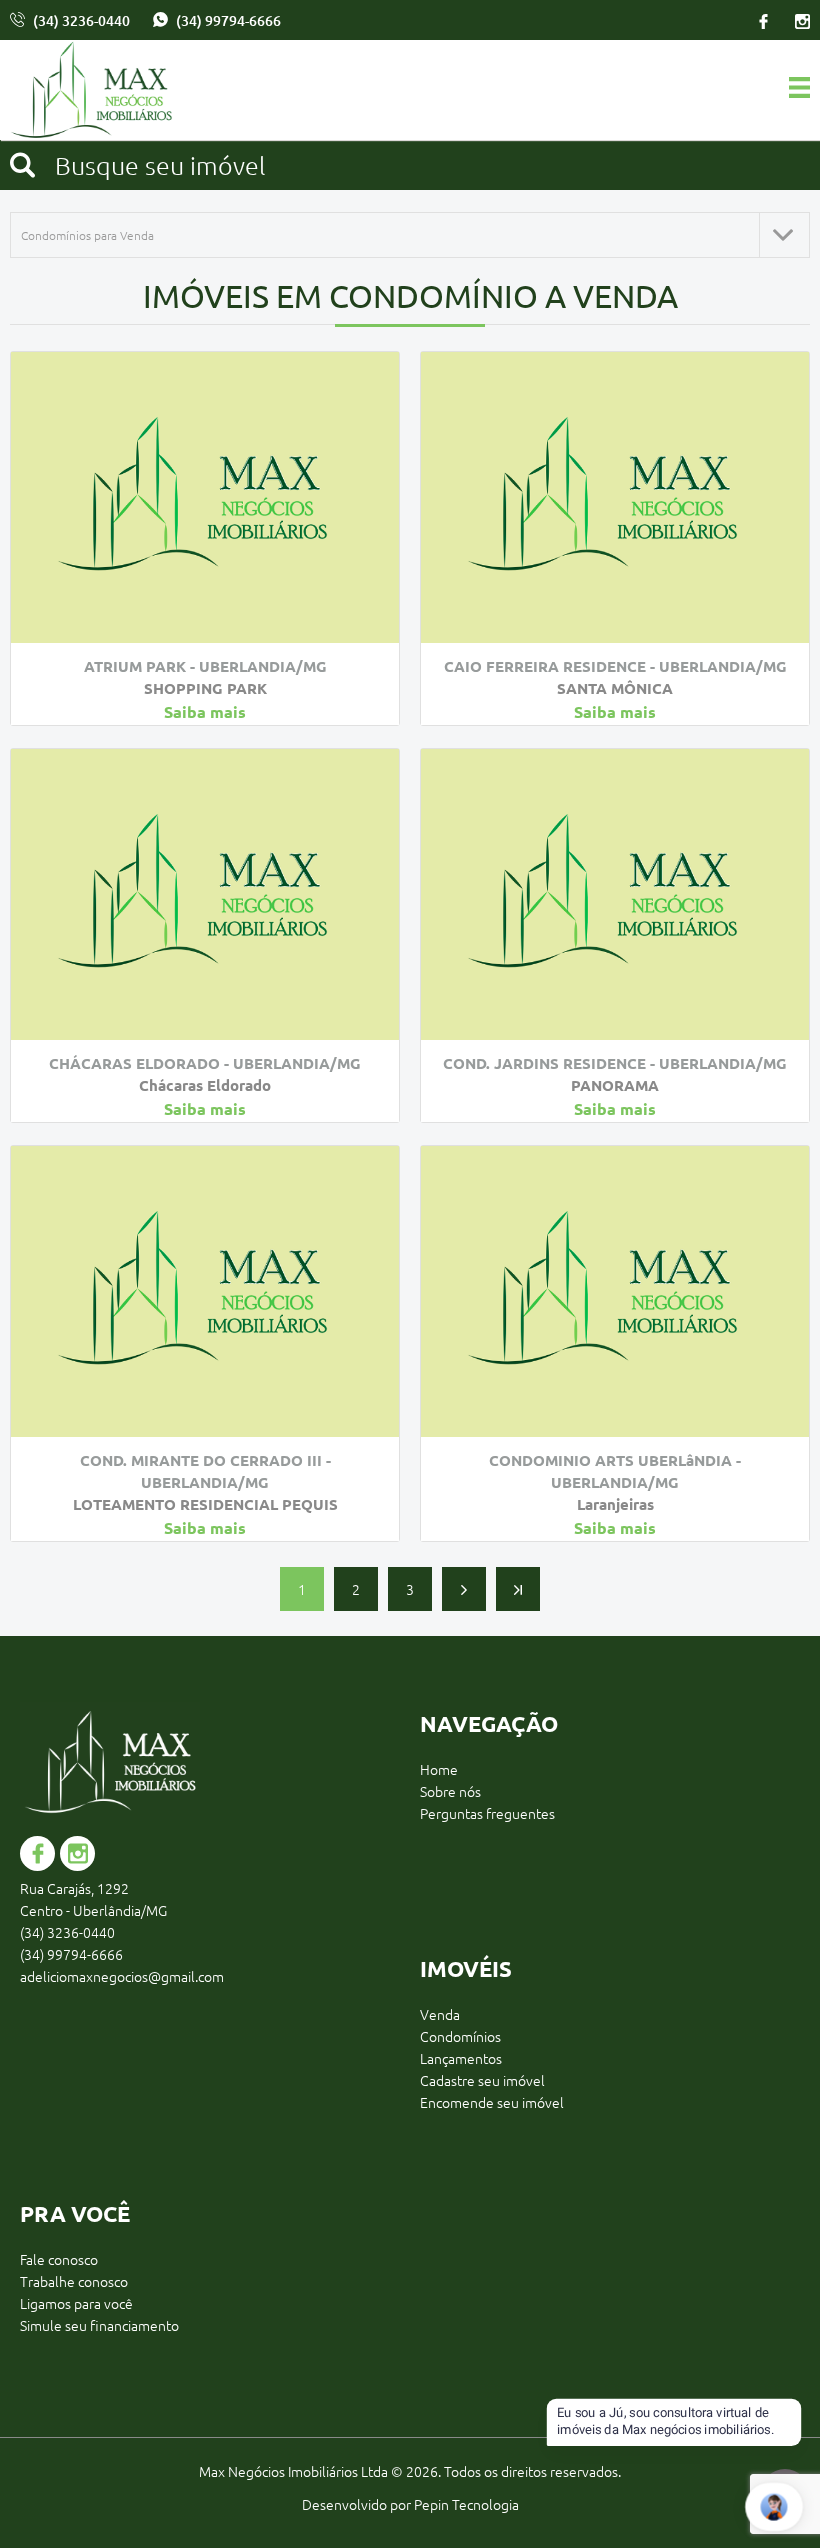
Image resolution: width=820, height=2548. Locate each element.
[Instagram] (796, 20)
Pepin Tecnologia (466, 2504)
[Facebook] (763, 20)
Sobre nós (450, 1791)
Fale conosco (59, 2259)
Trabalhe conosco (74, 2281)
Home (439, 1769)
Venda (440, 2014)
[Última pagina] (518, 1589)
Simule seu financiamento (99, 2325)
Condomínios (460, 2036)
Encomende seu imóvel (492, 2102)
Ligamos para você (76, 2303)
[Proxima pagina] (464, 1589)
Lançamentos (461, 2058)
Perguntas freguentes (487, 1813)
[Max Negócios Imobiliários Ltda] (102, 92)
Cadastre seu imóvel (482, 2080)
